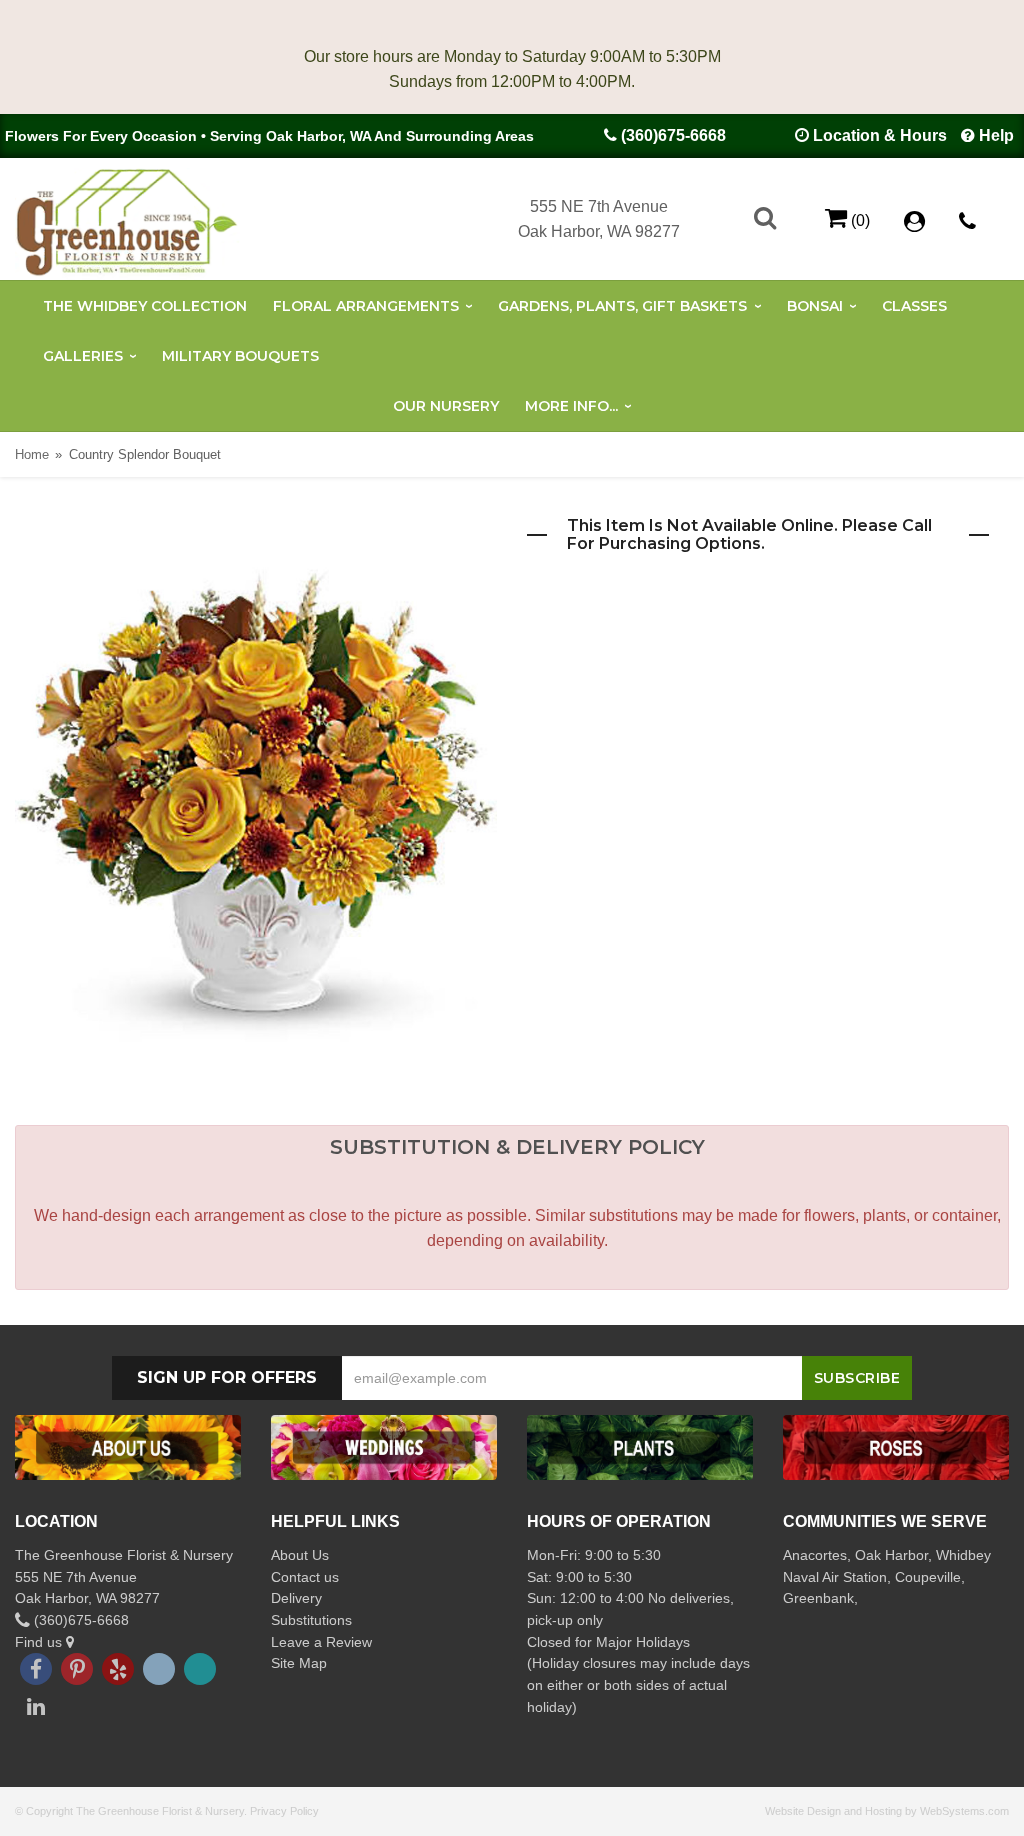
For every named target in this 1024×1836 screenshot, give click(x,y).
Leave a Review (321, 1642)
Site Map (299, 1663)
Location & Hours (880, 135)
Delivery (296, 1598)
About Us (300, 1555)
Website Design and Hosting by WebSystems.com (887, 1811)
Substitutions (311, 1620)
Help (996, 135)
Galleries (83, 356)
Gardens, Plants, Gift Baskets (622, 306)
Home (32, 454)
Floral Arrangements (366, 306)
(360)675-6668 (673, 135)
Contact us (305, 1577)
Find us (40, 1642)
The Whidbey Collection (145, 306)
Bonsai (815, 306)
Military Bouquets (240, 356)
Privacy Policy (284, 1811)
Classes (914, 306)
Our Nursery (446, 406)
